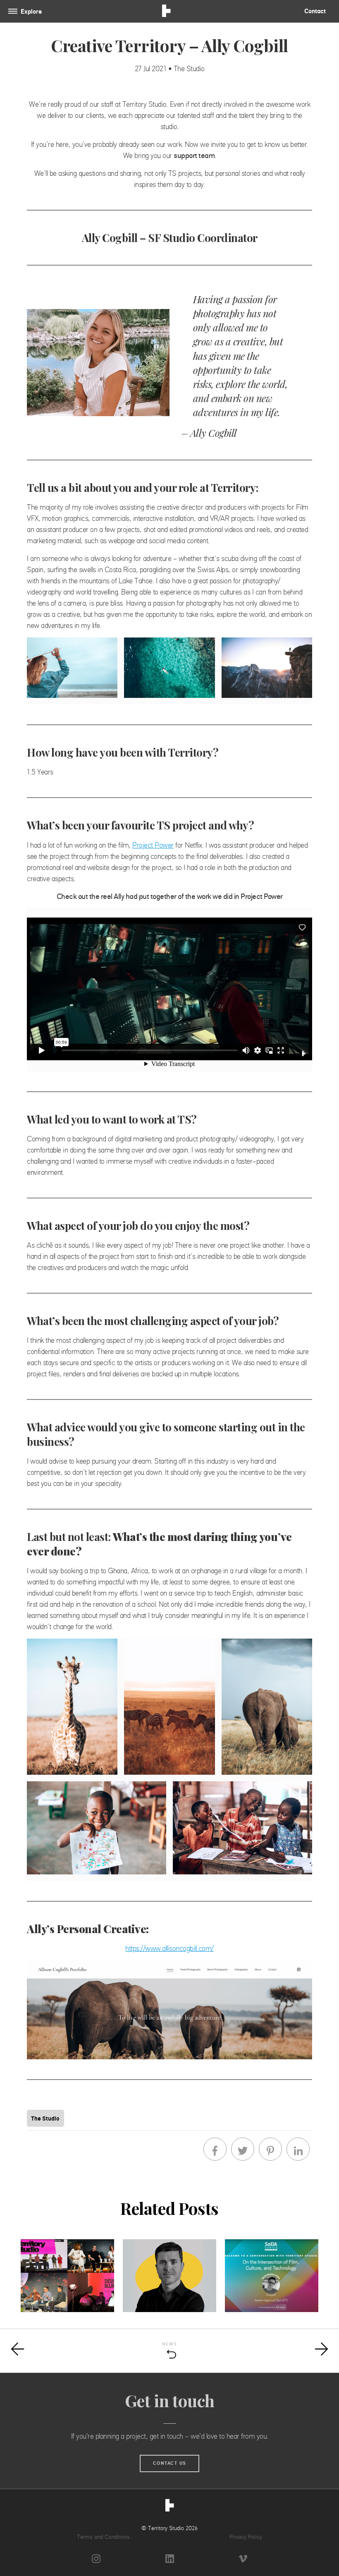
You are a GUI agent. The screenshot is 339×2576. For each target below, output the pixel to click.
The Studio (45, 2118)
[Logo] (166, 12)
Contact (315, 11)
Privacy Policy (246, 2537)
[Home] (170, 2507)
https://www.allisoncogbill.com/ (169, 1948)
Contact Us (170, 2463)
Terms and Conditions (103, 2537)
